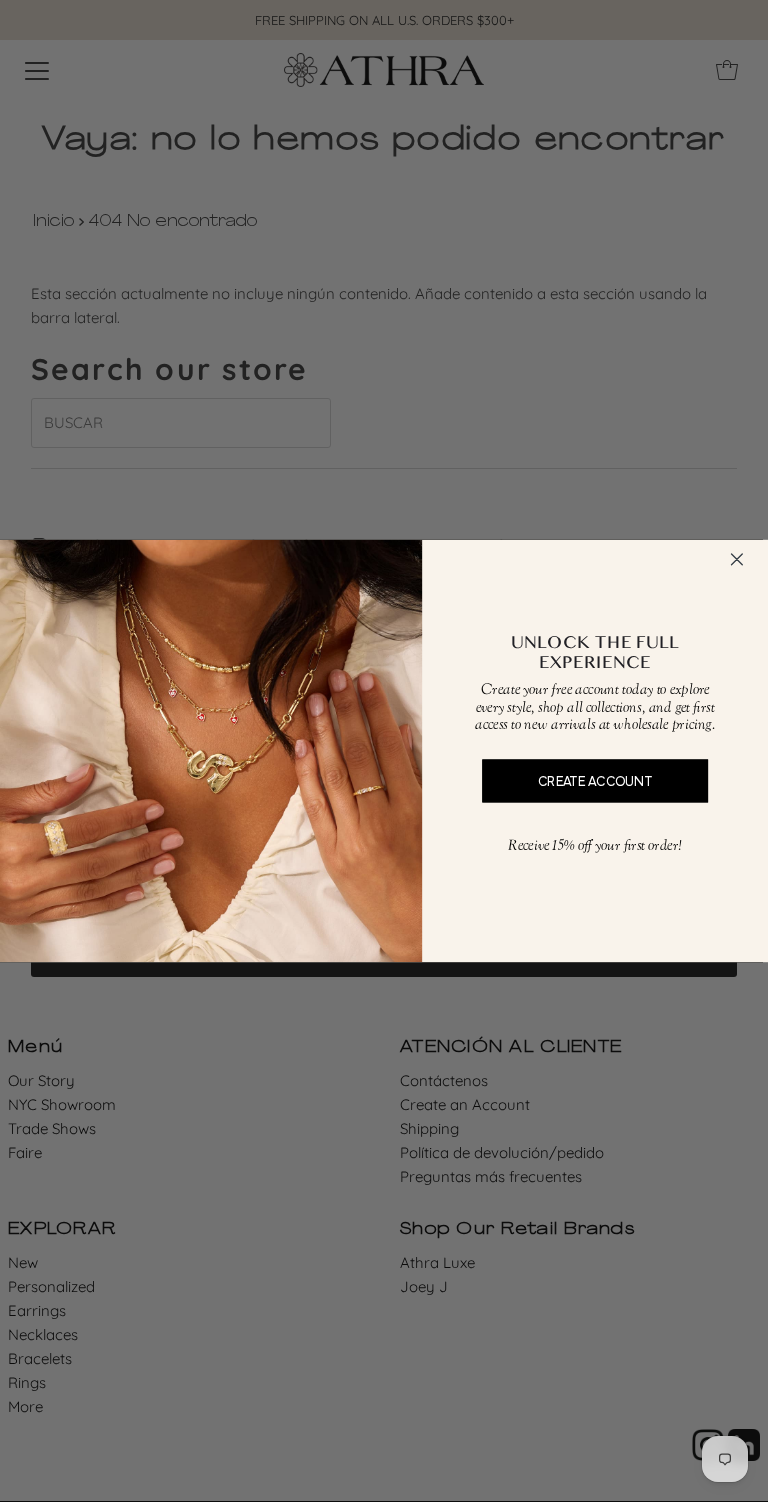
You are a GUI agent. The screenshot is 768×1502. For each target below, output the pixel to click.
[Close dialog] (737, 559)
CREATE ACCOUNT (595, 780)
